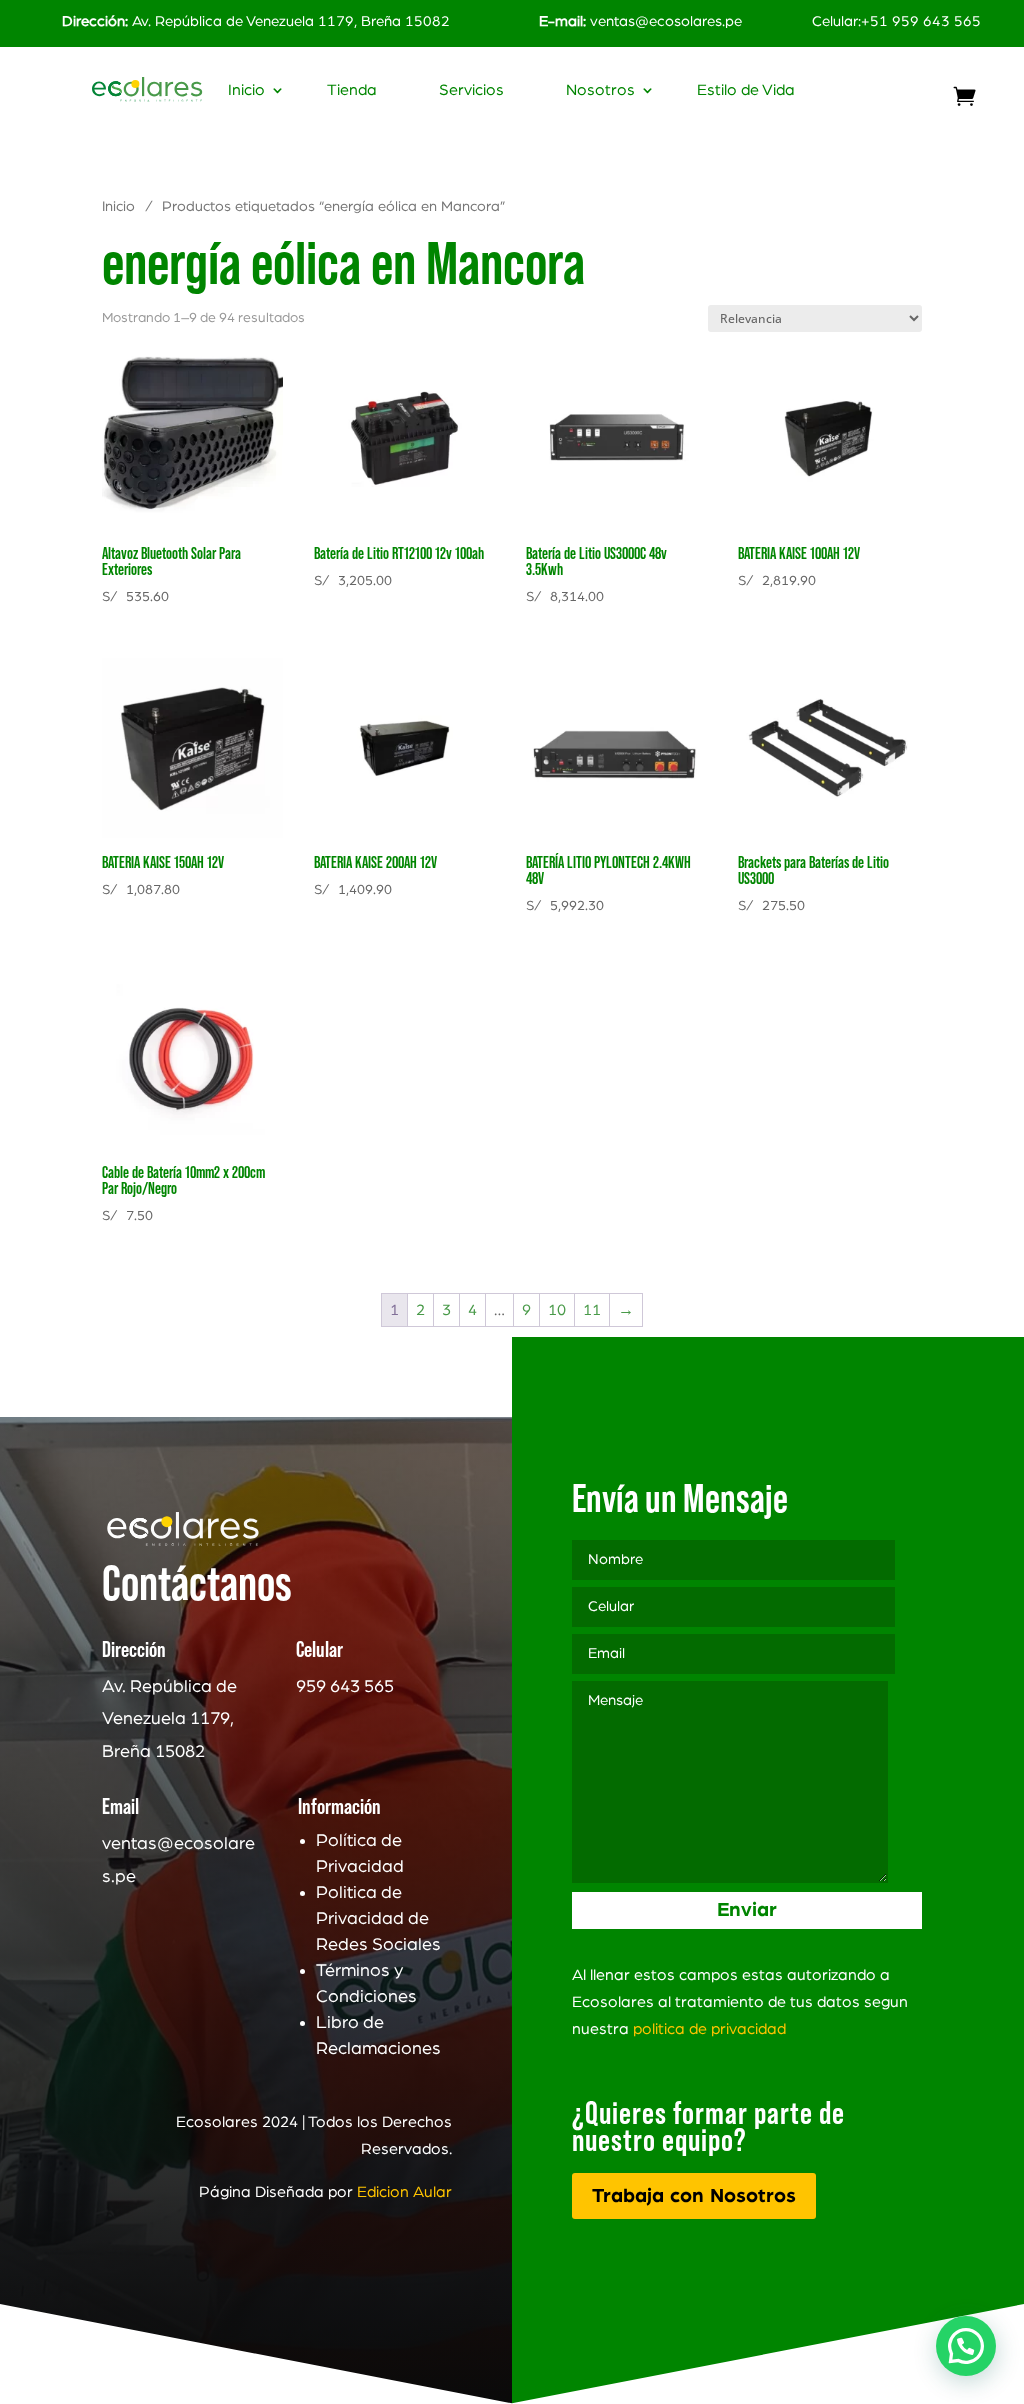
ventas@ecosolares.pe (666, 21)
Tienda (352, 90)
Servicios (471, 90)
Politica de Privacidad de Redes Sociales (378, 1919)
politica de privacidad (709, 2029)
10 (557, 1310)
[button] (966, 2346)
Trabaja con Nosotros (694, 2196)
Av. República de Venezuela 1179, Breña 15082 (256, 21)
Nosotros (600, 90)
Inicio (246, 90)
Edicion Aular (404, 2192)
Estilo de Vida (746, 90)
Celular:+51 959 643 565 (896, 21)
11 (592, 1310)
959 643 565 (345, 1687)
